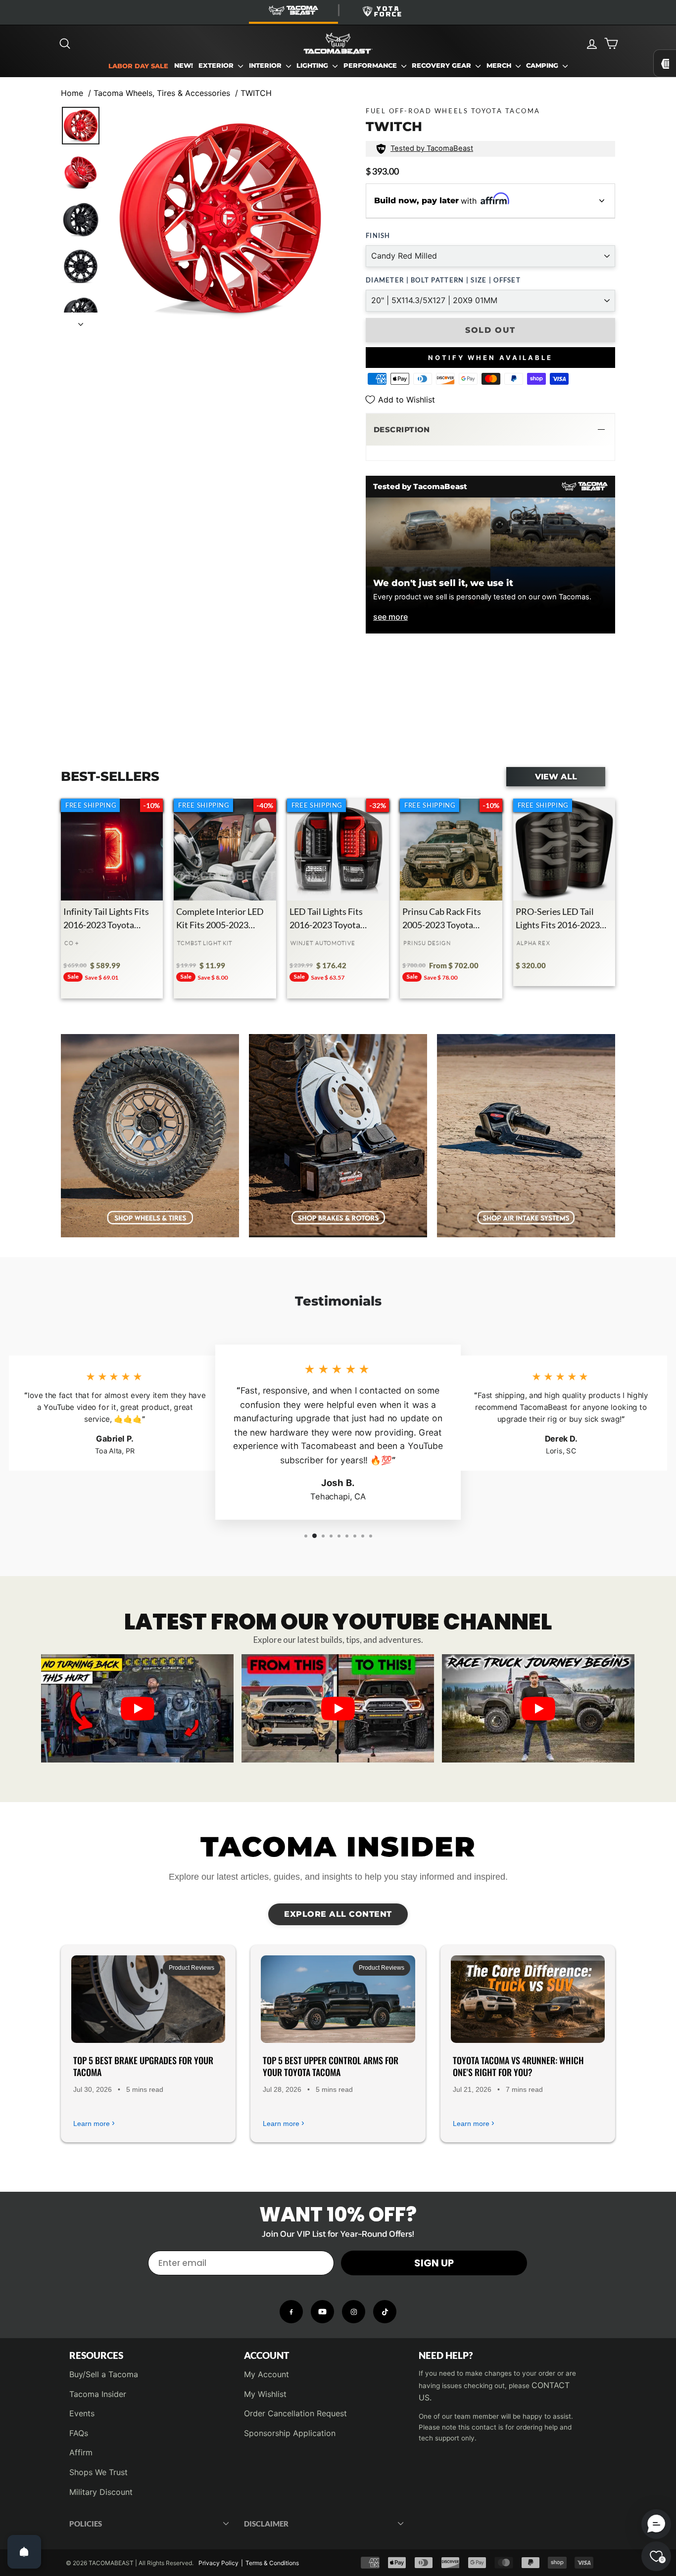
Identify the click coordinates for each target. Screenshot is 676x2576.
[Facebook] (291, 2312)
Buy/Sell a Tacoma (104, 2374)
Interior (266, 66)
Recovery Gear (442, 66)
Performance (371, 66)
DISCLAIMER (266, 2524)
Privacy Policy (218, 2563)
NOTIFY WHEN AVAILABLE (490, 358)
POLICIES (86, 2524)
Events (82, 2413)
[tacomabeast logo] (338, 44)
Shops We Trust (98, 2472)
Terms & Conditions (272, 2563)
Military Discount (101, 2492)
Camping (543, 66)
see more (390, 617)
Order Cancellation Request (295, 2413)
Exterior (217, 66)
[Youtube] (322, 2312)
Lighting (313, 66)
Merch (500, 66)
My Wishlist (265, 2394)
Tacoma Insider (98, 2394)
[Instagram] (354, 2312)
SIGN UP (434, 2263)
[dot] (338, 1752)
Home (72, 93)
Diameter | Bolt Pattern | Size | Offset (443, 280)
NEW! (184, 66)
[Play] (138, 1709)
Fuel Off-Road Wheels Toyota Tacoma (453, 111)
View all (556, 776)
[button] (490, 430)
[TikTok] (385, 2312)
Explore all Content (338, 1914)
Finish (378, 235)
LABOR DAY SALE (138, 66)
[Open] (24, 2552)
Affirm (81, 2452)
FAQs (79, 2433)
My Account (266, 2374)
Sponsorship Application (290, 2433)
